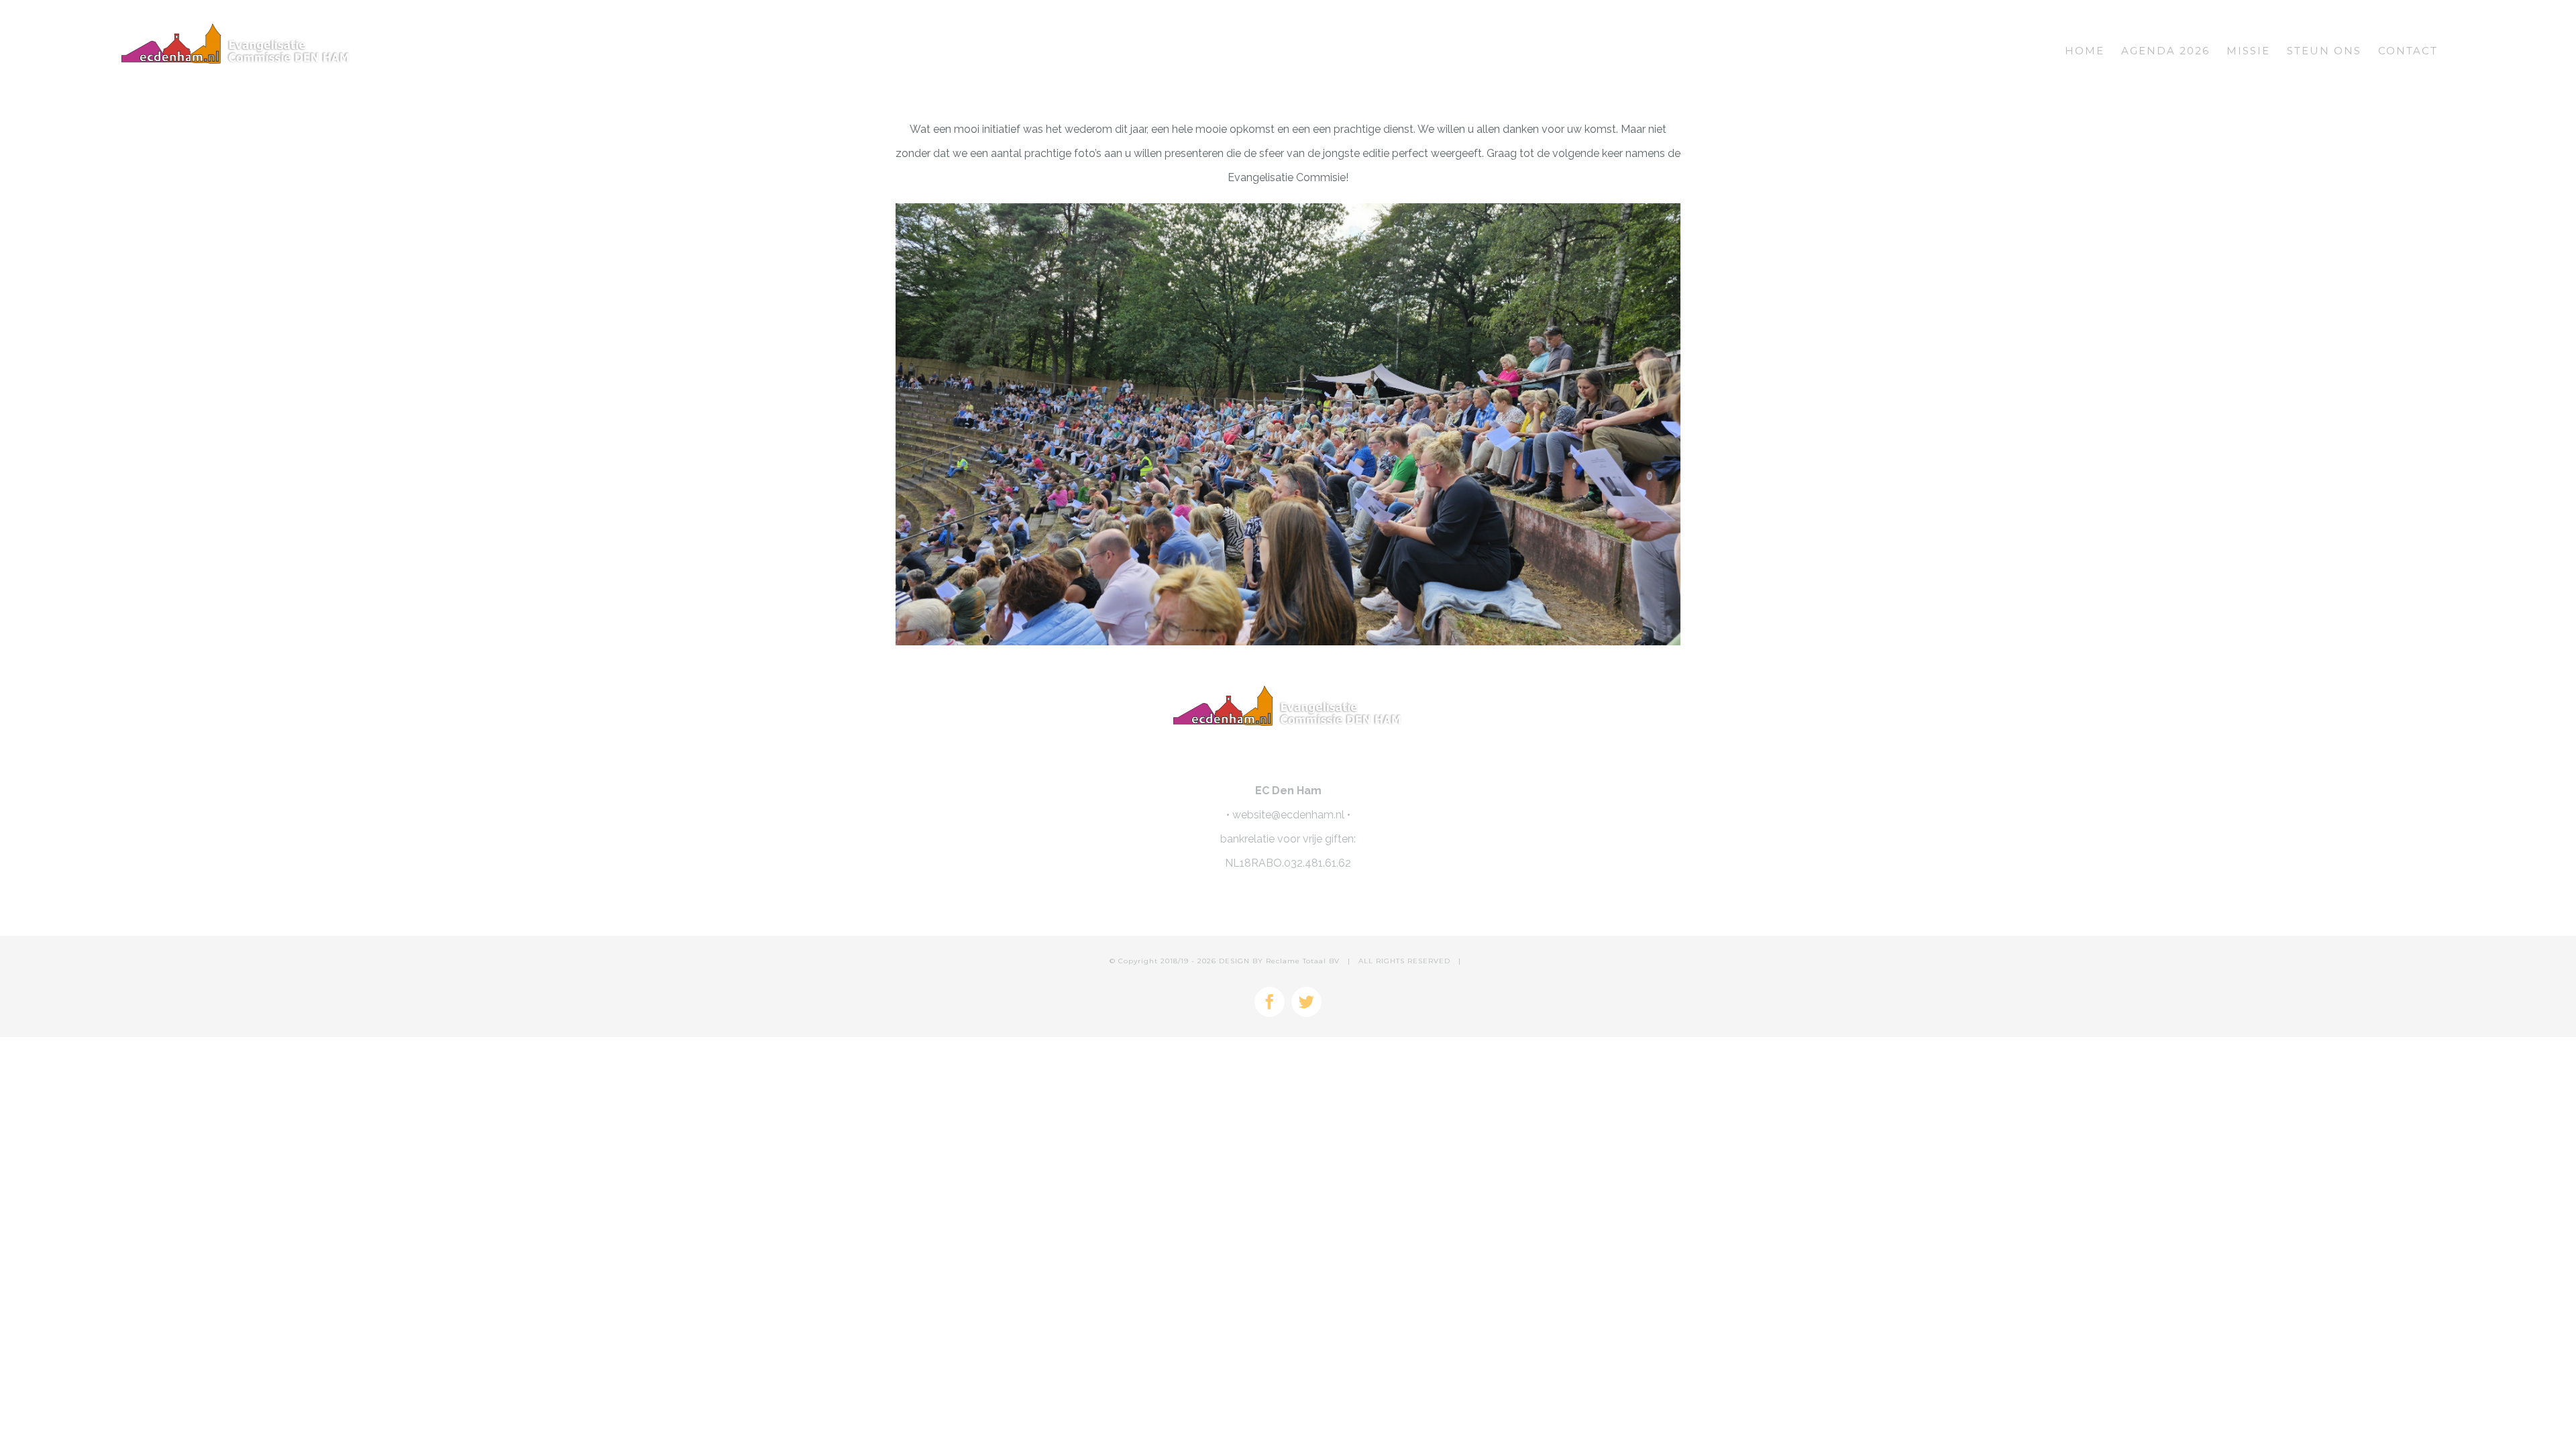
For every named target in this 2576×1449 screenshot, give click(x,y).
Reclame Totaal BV (1303, 961)
